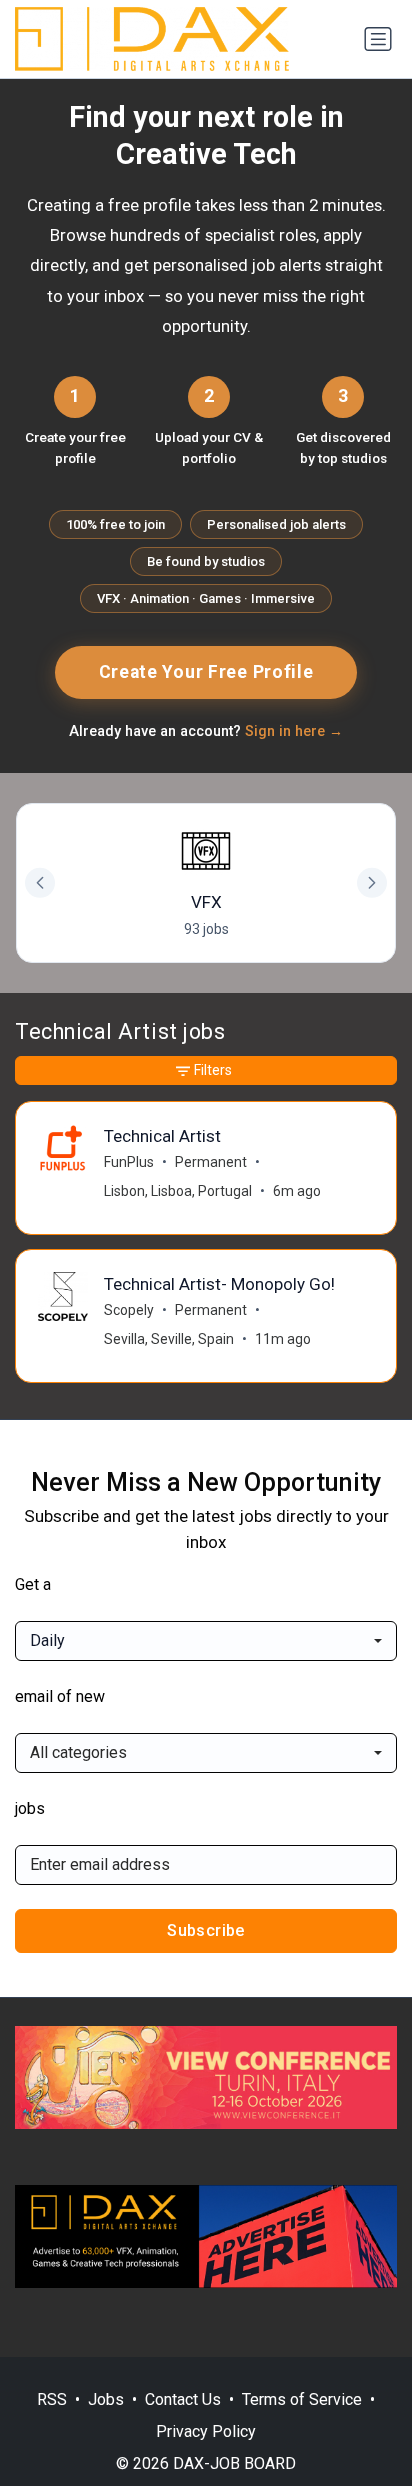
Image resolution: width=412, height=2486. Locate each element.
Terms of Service (302, 2399)
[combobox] (206, 1641)
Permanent (211, 1162)
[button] (372, 883)
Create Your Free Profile (206, 672)
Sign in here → (294, 731)
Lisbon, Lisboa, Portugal (178, 1191)
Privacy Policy (206, 2431)
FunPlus (129, 1162)
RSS (52, 2399)
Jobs (106, 2399)
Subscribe (206, 1930)
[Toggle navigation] (378, 39)
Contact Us (183, 2399)
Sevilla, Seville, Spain (169, 1339)
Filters (213, 1070)
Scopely (129, 1310)
